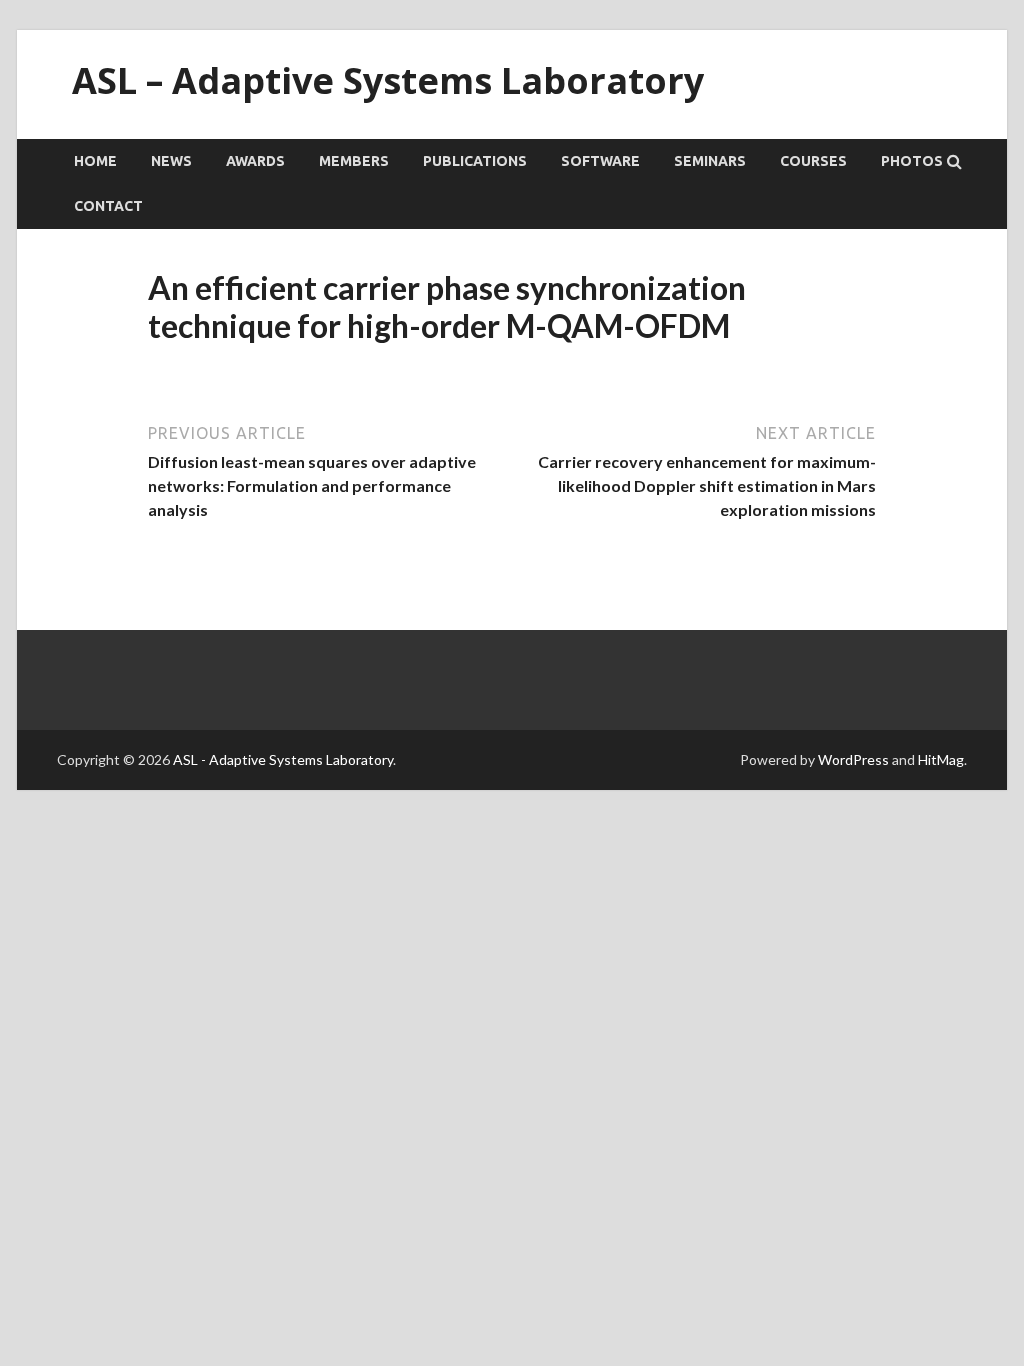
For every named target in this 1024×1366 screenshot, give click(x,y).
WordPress (853, 759)
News (171, 161)
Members (354, 161)
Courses (813, 161)
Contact (108, 206)
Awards (255, 161)
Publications (475, 161)
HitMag (941, 759)
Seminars (710, 161)
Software (600, 161)
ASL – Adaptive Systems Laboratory (388, 80)
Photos (912, 161)
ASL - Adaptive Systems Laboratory (283, 759)
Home (95, 161)
